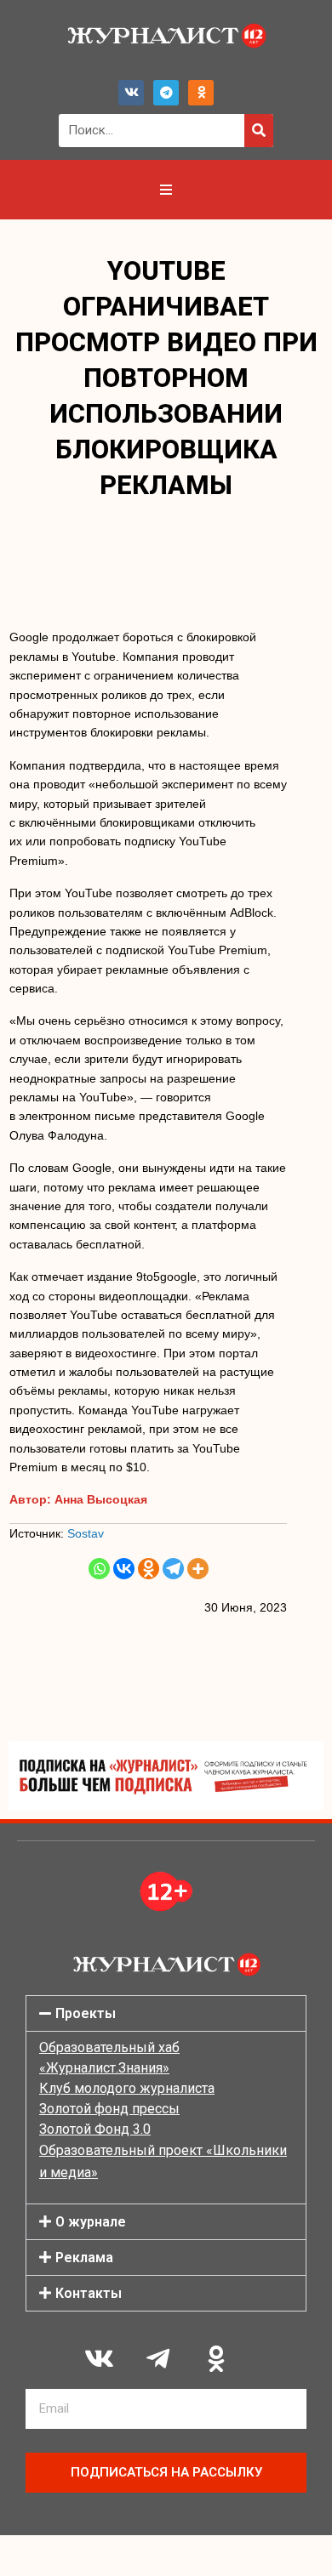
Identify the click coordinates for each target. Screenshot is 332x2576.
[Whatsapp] (99, 1569)
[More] (198, 1569)
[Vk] (131, 93)
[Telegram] (166, 93)
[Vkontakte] (124, 1569)
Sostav (86, 1533)
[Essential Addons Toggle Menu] (166, 190)
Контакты (89, 2293)
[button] (166, 2013)
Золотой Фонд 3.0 (95, 2129)
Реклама (84, 2258)
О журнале (91, 2222)
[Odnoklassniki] (201, 93)
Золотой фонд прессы (109, 2109)
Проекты (86, 2013)
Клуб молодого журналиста (127, 2088)
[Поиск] (259, 131)
